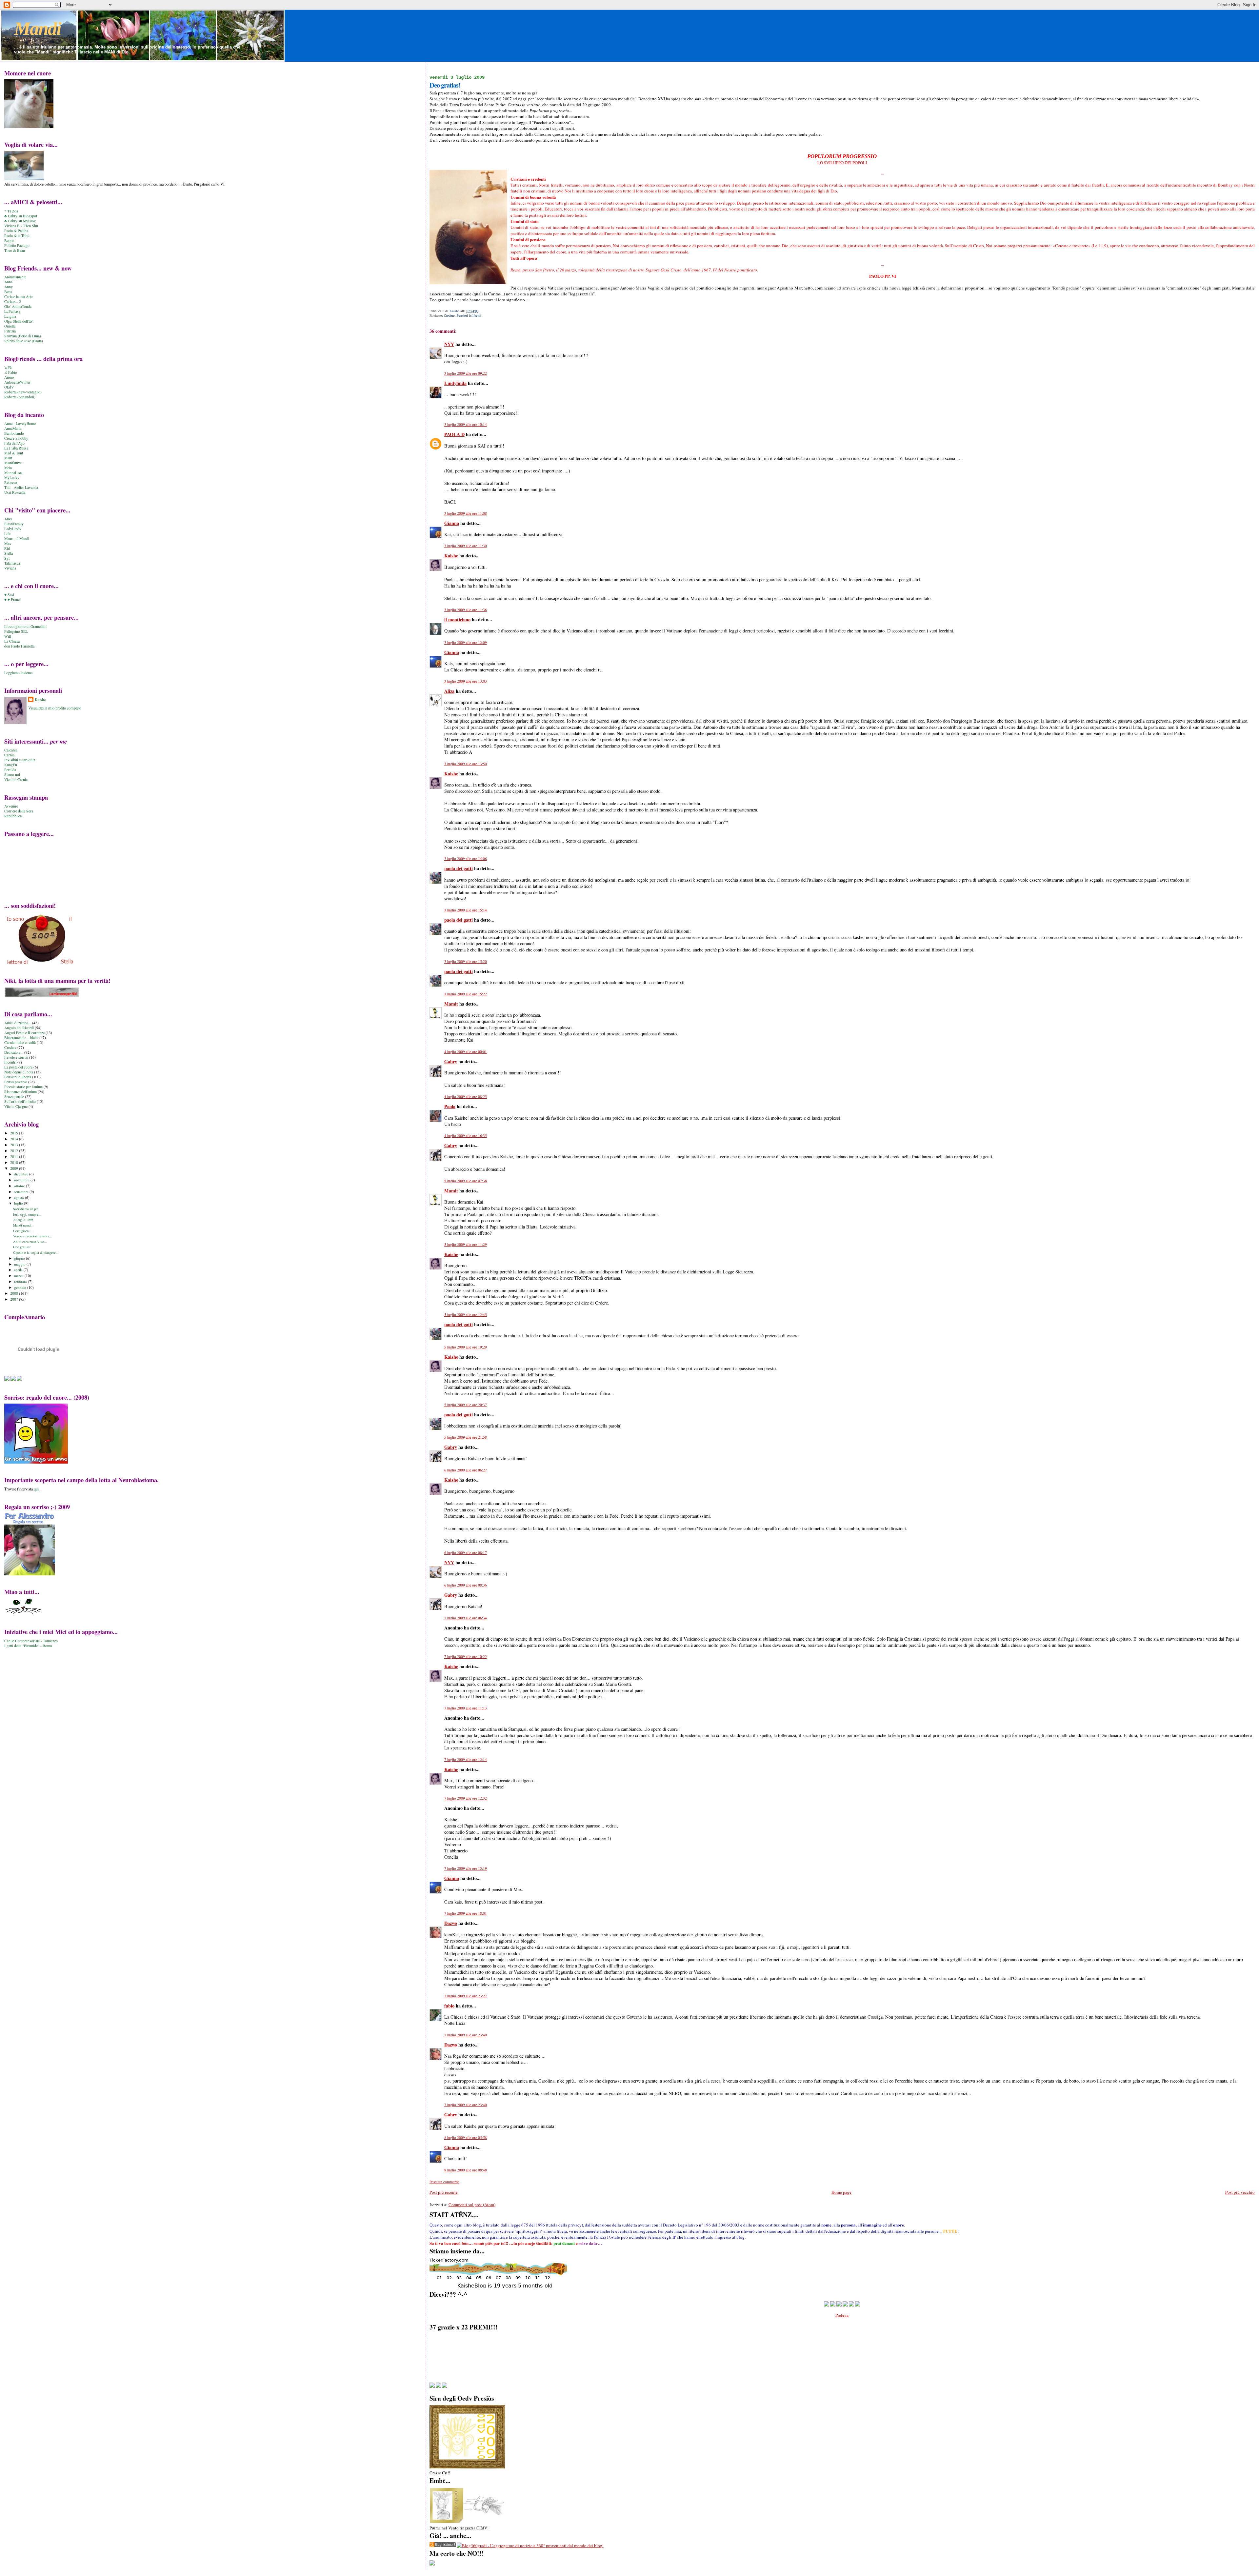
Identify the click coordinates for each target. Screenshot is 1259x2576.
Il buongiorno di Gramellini (25, 626)
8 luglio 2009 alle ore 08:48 (466, 2170)
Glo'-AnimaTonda (18, 306)
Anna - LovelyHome (20, 423)
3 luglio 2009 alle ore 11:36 (466, 610)
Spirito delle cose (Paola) (24, 341)
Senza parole (14, 1097)
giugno (20, 1258)
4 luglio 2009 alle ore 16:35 (466, 1136)
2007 (15, 1299)
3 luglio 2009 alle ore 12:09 (466, 642)
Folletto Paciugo (17, 245)
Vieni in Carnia (16, 779)
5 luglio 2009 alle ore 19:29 (466, 1347)
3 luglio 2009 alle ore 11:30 (466, 546)
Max (8, 543)
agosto (20, 1198)
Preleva (842, 2315)
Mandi (38, 29)
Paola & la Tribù (17, 236)
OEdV (9, 387)
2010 (15, 1162)
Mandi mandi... (24, 1225)
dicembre (22, 1174)
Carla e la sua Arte (18, 297)
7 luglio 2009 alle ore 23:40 (466, 2035)
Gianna (452, 523)
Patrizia (10, 331)
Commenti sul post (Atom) (472, 2205)
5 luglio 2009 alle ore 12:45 (466, 1315)
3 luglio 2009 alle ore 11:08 (466, 513)
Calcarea (11, 750)
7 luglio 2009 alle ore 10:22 (466, 1657)
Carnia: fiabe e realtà (20, 1042)
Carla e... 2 (13, 301)
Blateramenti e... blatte (21, 1038)
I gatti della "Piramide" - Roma (28, 1646)
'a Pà (8, 367)
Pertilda (10, 770)
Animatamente (15, 277)
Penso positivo (16, 1082)
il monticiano (457, 619)
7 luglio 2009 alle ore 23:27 (466, 1996)
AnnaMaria (13, 428)
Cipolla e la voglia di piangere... (36, 1252)
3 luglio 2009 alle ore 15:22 (466, 994)
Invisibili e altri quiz (20, 760)
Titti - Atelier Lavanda (21, 487)
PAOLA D (454, 434)
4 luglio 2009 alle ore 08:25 (466, 1097)
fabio (449, 2006)
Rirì (7, 548)
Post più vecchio (1240, 2192)
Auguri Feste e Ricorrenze (24, 1033)
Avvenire (11, 806)
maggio (20, 1264)
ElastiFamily (14, 524)
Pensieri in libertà (469, 315)
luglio (19, 1203)
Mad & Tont (14, 453)
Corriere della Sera (19, 811)
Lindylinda (455, 383)
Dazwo (451, 1923)
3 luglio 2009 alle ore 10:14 (466, 424)
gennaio (21, 1287)
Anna (8, 282)
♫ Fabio (11, 372)
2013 (15, 1145)
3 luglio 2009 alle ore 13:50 (466, 764)
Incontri (10, 1062)
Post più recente (444, 2192)
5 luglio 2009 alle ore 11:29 (466, 1244)
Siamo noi (12, 775)
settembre (22, 1192)
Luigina (10, 316)
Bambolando (14, 433)
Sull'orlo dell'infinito (20, 1101)
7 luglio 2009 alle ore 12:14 (466, 1759)
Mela (8, 468)
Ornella (10, 326)
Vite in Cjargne (16, 1106)
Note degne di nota (19, 1072)
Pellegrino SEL (16, 631)
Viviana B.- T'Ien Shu (21, 226)
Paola (450, 1106)
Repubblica (13, 816)
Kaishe (451, 556)
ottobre (20, 1186)
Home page (841, 2192)
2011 (15, 1157)
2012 (15, 1151)
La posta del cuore (18, 1067)
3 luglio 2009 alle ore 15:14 (466, 910)
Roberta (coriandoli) (20, 397)
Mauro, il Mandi (17, 539)
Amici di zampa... (18, 1023)
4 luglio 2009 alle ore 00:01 (466, 1052)
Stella (9, 553)
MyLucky (12, 478)
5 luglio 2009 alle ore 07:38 (466, 1181)
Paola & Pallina (16, 231)
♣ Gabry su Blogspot (21, 216)
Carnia (9, 755)
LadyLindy (13, 529)
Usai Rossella (15, 492)
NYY (449, 344)
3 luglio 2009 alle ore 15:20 (466, 961)
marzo (19, 1276)
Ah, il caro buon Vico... (30, 1242)
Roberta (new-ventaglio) (23, 392)
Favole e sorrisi (16, 1057)
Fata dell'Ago (14, 443)
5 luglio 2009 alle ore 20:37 (466, 1405)
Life (7, 534)
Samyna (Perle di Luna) (23, 336)
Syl (7, 558)
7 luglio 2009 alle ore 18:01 (466, 1913)
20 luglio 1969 (23, 1220)
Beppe (9, 240)
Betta (8, 292)
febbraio (21, 1281)
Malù (8, 458)
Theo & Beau (15, 250)
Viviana (10, 568)
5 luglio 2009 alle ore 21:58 (466, 1437)
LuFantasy (12, 311)
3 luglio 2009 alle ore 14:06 (466, 859)
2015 (15, 1133)
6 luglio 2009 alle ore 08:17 (466, 1553)
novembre (22, 1180)
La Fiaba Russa (16, 448)
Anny (9, 287)
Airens (9, 377)
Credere (449, 315)
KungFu (11, 765)
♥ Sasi (9, 595)
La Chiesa (12, 641)
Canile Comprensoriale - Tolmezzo (31, 1641)
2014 (15, 1139)
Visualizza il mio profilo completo (55, 708)
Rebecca (11, 482)
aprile (19, 1270)
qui (36, 1489)
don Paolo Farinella (19, 646)
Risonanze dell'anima (20, 1092)
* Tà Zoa (11, 211)
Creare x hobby (16, 438)
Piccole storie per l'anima (23, 1087)
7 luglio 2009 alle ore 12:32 (466, 1798)
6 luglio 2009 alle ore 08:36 (466, 1585)
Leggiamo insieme (18, 673)
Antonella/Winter (17, 382)
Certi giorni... (23, 1231)
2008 (15, 1293)
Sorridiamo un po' (26, 1209)
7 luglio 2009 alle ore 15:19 (466, 1868)
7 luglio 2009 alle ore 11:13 (466, 1708)
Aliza (449, 691)
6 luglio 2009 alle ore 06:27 (466, 1470)
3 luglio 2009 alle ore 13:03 (466, 681)
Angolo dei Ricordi (19, 1028)
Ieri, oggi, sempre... (27, 1214)
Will (8, 636)
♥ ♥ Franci (12, 599)
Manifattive (13, 463)
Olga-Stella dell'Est (19, 321)
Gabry (451, 1061)
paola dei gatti (459, 868)
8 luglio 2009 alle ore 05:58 (466, 2137)
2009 (15, 1168)
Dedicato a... (14, 1052)
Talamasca (12, 563)
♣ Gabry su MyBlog (20, 221)
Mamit (451, 1004)
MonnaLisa (13, 473)
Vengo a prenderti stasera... (33, 1236)
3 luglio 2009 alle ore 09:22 (466, 373)
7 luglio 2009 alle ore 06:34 (466, 1618)
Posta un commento (444, 2182)
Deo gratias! (22, 1247)
